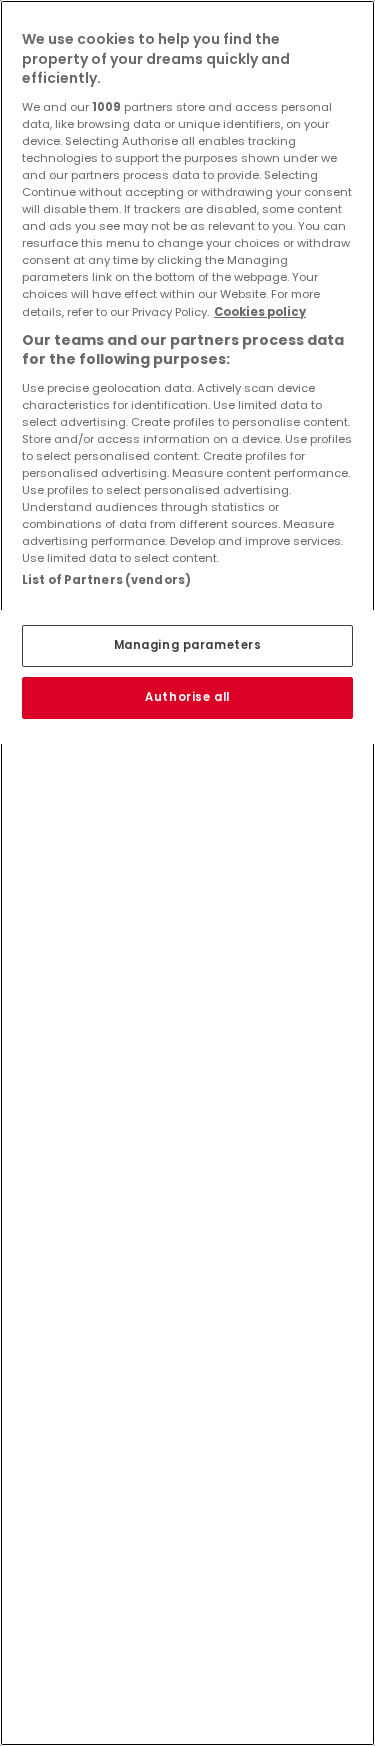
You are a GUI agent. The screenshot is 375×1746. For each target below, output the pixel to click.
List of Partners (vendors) (106, 580)
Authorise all (187, 697)
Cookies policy (260, 312)
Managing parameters (188, 645)
